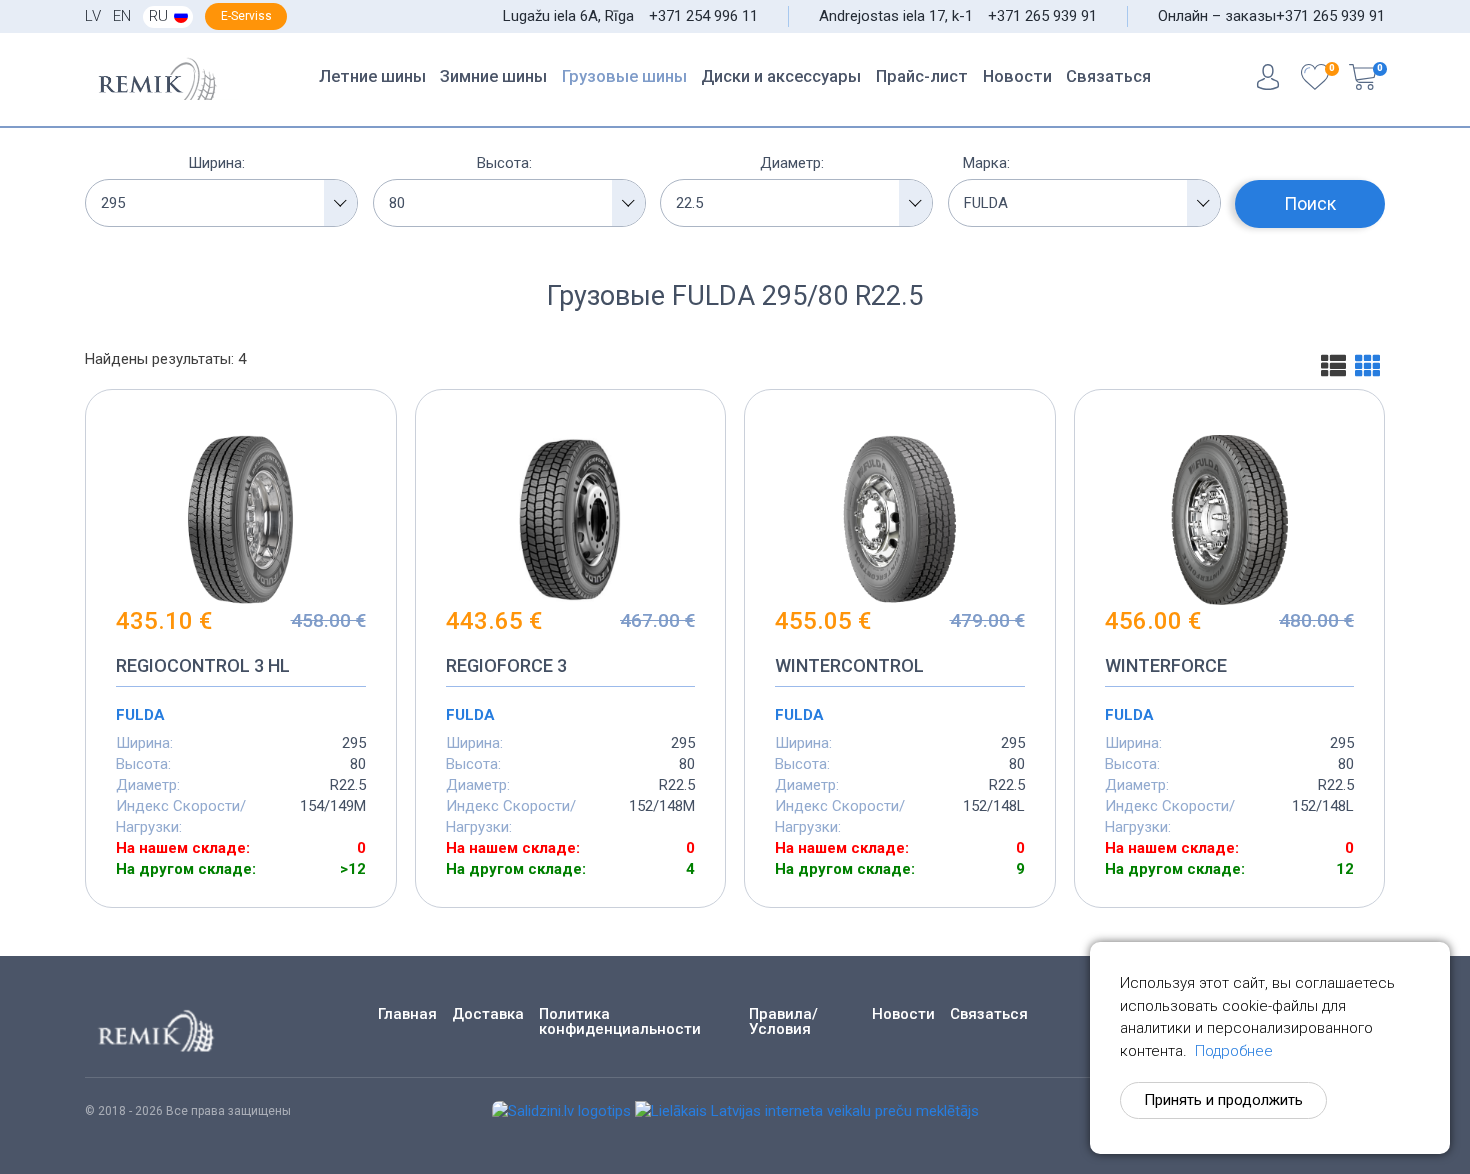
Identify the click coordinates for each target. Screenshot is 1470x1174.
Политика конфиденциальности (620, 1022)
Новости (1017, 76)
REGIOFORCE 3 (506, 665)
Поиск (1310, 203)
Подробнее (1234, 1051)
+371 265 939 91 (1042, 16)
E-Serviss (246, 16)
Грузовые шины (624, 76)
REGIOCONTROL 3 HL (203, 665)
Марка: (986, 163)
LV (93, 16)
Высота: (504, 163)
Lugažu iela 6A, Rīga (568, 16)
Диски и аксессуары (781, 76)
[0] (1315, 79)
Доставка (488, 1014)
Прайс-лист (922, 76)
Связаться (1108, 76)
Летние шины (372, 76)
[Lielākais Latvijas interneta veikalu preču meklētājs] (807, 1111)
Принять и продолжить (1223, 1100)
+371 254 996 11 (703, 16)
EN (122, 16)
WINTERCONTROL (849, 665)
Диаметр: (792, 163)
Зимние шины (493, 76)
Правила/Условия (783, 1022)
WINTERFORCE (1166, 665)
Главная (407, 1014)
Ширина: (216, 163)
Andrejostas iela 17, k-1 (896, 16)
